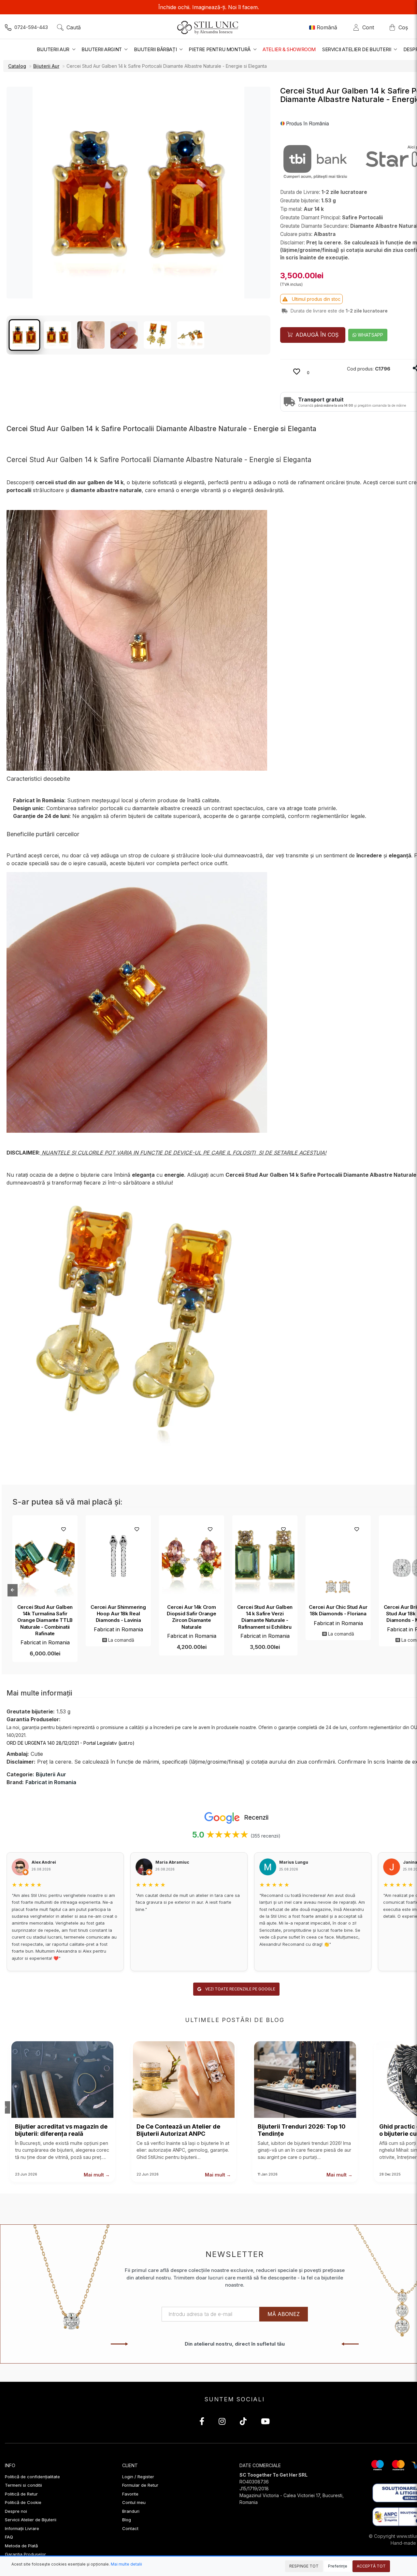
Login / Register (138, 2477)
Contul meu (134, 2502)
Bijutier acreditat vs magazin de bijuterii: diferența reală (61, 2130)
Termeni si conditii (23, 2485)
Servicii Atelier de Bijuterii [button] (357, 49)
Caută (74, 27)
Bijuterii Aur (46, 66)
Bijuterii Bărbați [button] (156, 49)
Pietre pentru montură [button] (220, 49)
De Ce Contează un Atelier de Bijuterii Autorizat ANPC (178, 2130)
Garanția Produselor (25, 2554)
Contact (130, 2528)
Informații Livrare (22, 2528)
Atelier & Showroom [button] (289, 49)
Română (327, 27)
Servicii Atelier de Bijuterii (31, 2520)
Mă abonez (284, 2314)
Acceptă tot (371, 2566)
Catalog (17, 66)
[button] (305, 123)
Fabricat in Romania (45, 1642)
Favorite (130, 2494)
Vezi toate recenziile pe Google (240, 1989)
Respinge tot (304, 2566)
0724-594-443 (31, 27)
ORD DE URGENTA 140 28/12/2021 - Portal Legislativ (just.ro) (71, 1743)
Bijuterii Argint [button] (102, 49)
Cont (370, 27)
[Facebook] (202, 2422)
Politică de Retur (21, 2494)
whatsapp (370, 335)
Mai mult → (97, 2175)
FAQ (9, 2537)
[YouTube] (265, 2422)
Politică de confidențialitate (32, 2477)
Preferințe (338, 2566)
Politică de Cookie (23, 2502)
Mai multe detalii (126, 2564)
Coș (403, 27)
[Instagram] (222, 2422)
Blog (127, 2520)
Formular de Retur (140, 2485)
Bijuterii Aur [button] (54, 49)
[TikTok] (243, 2422)
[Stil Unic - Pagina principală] (209, 27)
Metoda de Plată (21, 2546)
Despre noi (16, 2511)
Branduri (131, 2511)
